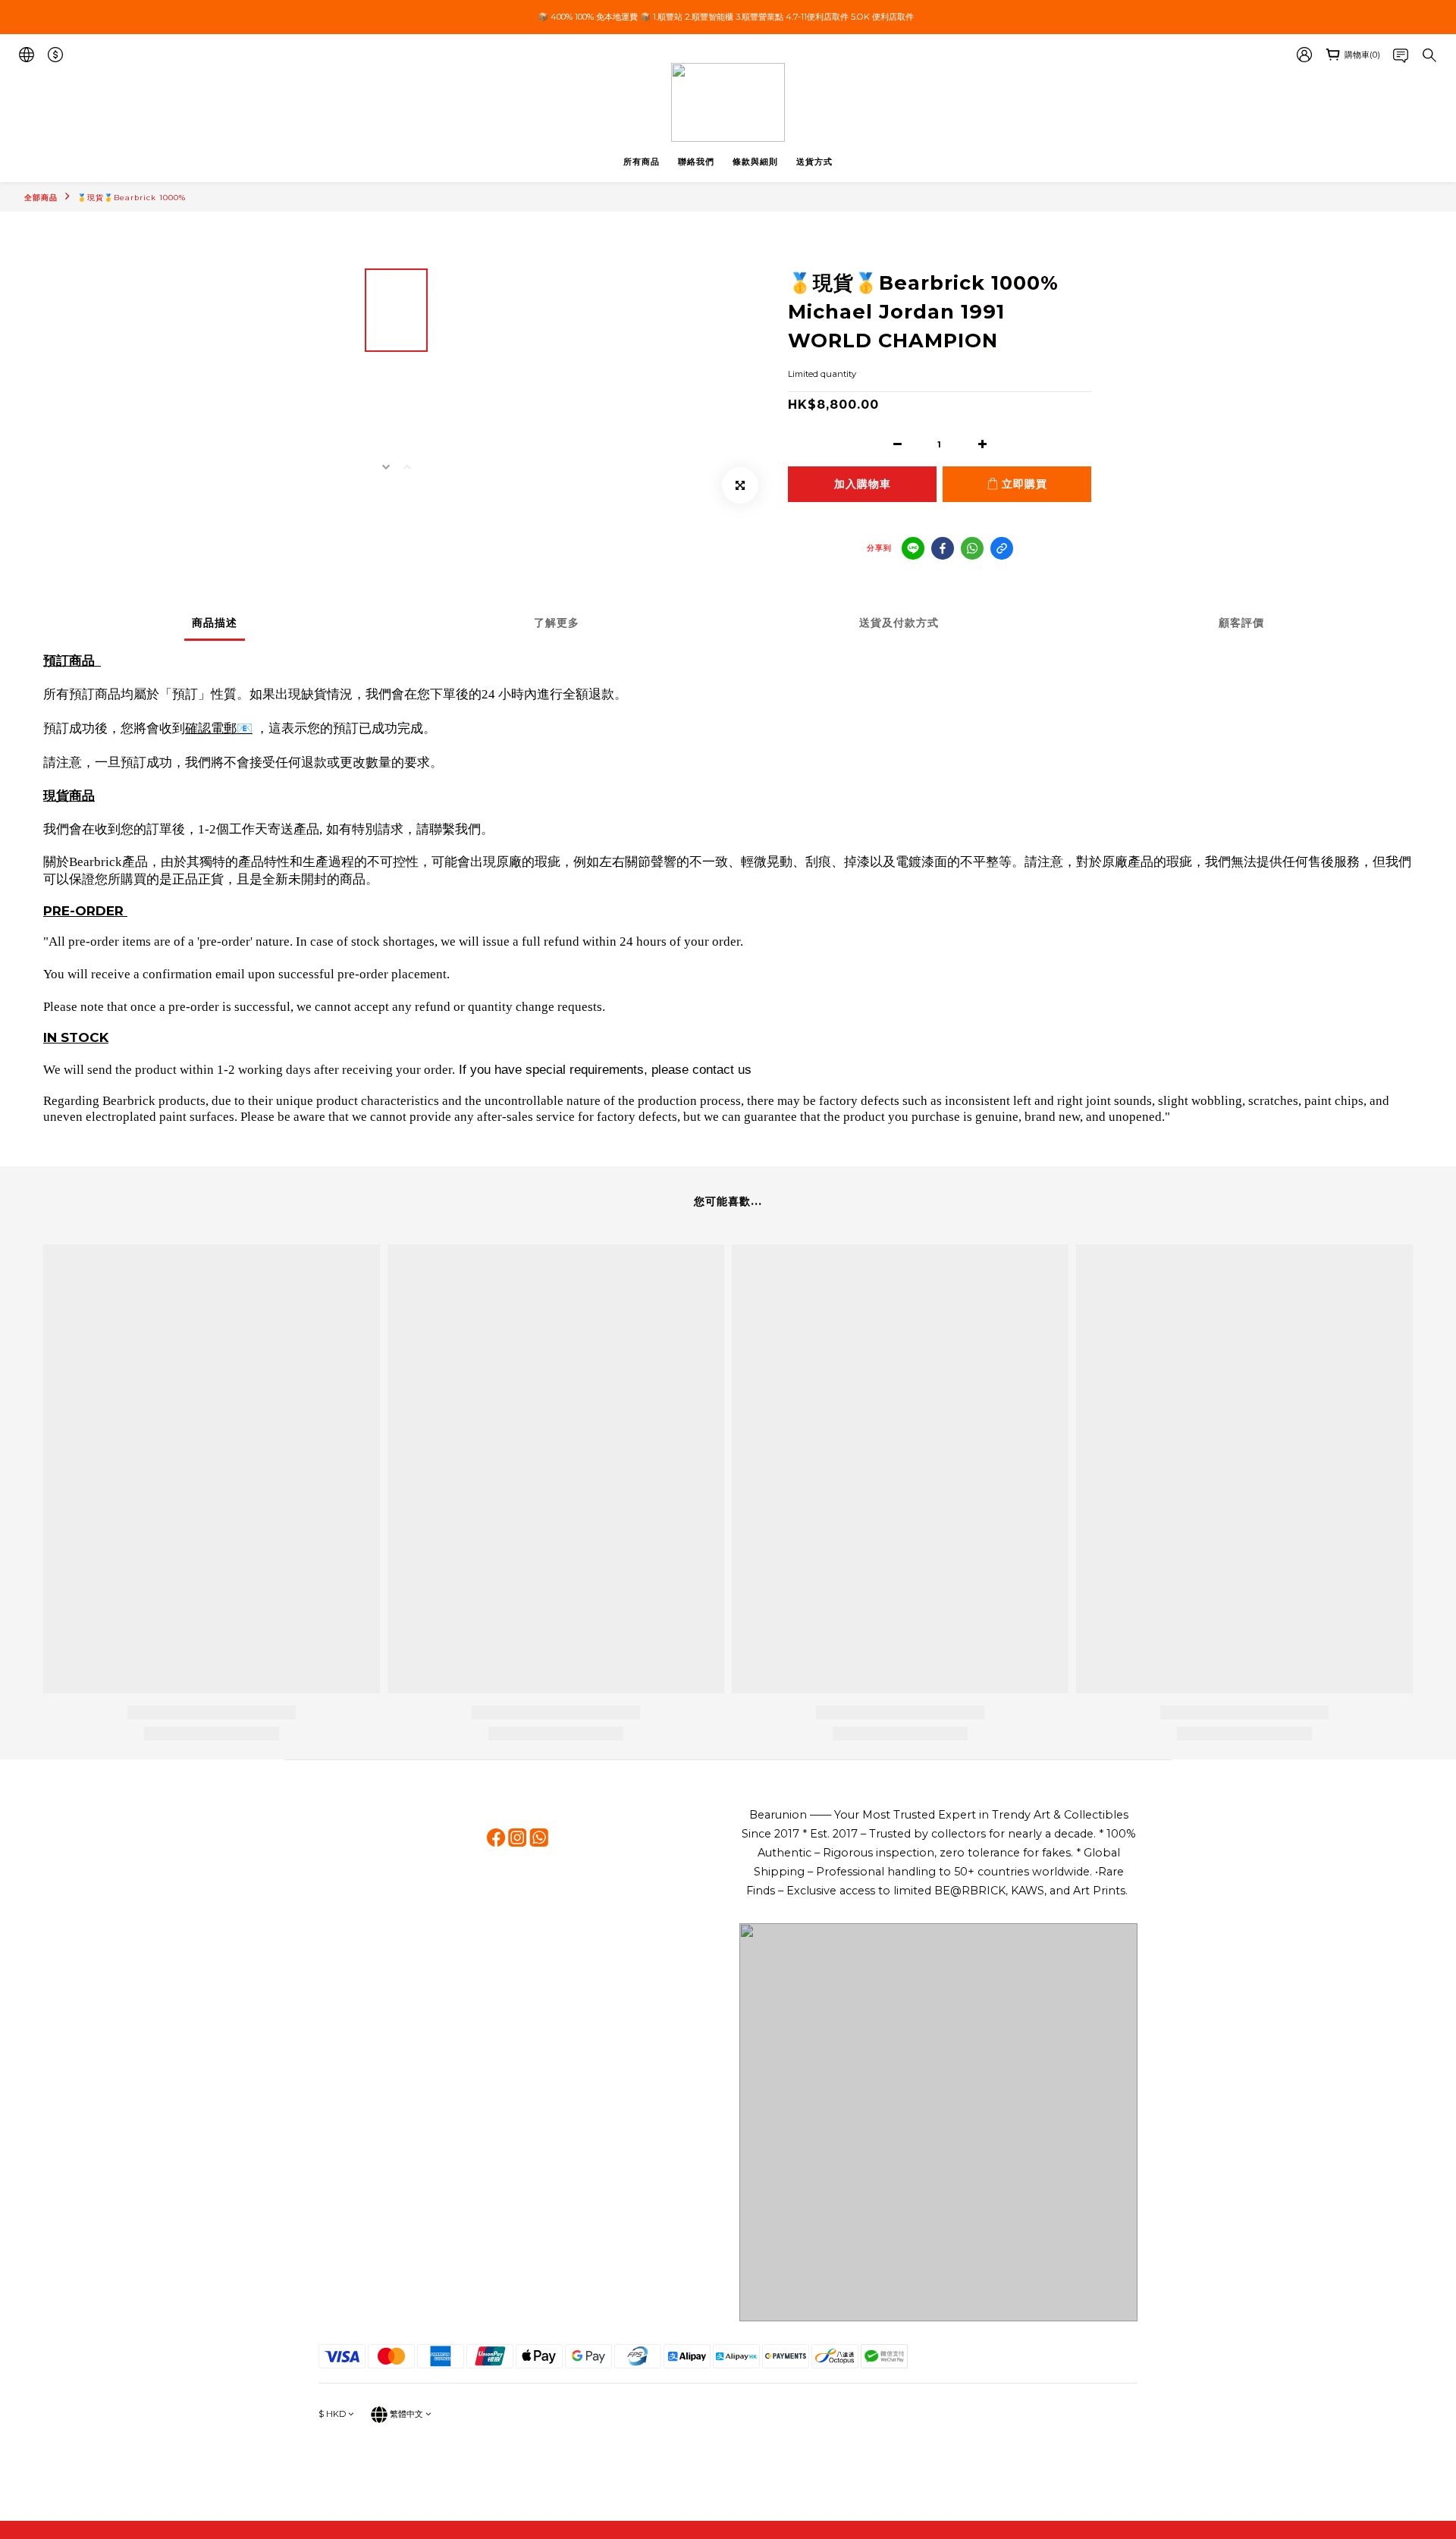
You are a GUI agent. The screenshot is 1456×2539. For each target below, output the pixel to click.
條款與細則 (755, 162)
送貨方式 (814, 162)
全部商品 (41, 198)
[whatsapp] (972, 548)
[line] (913, 548)
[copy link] (1002, 548)
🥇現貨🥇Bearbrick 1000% (132, 198)
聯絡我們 (696, 162)
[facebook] (943, 548)
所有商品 (642, 162)
